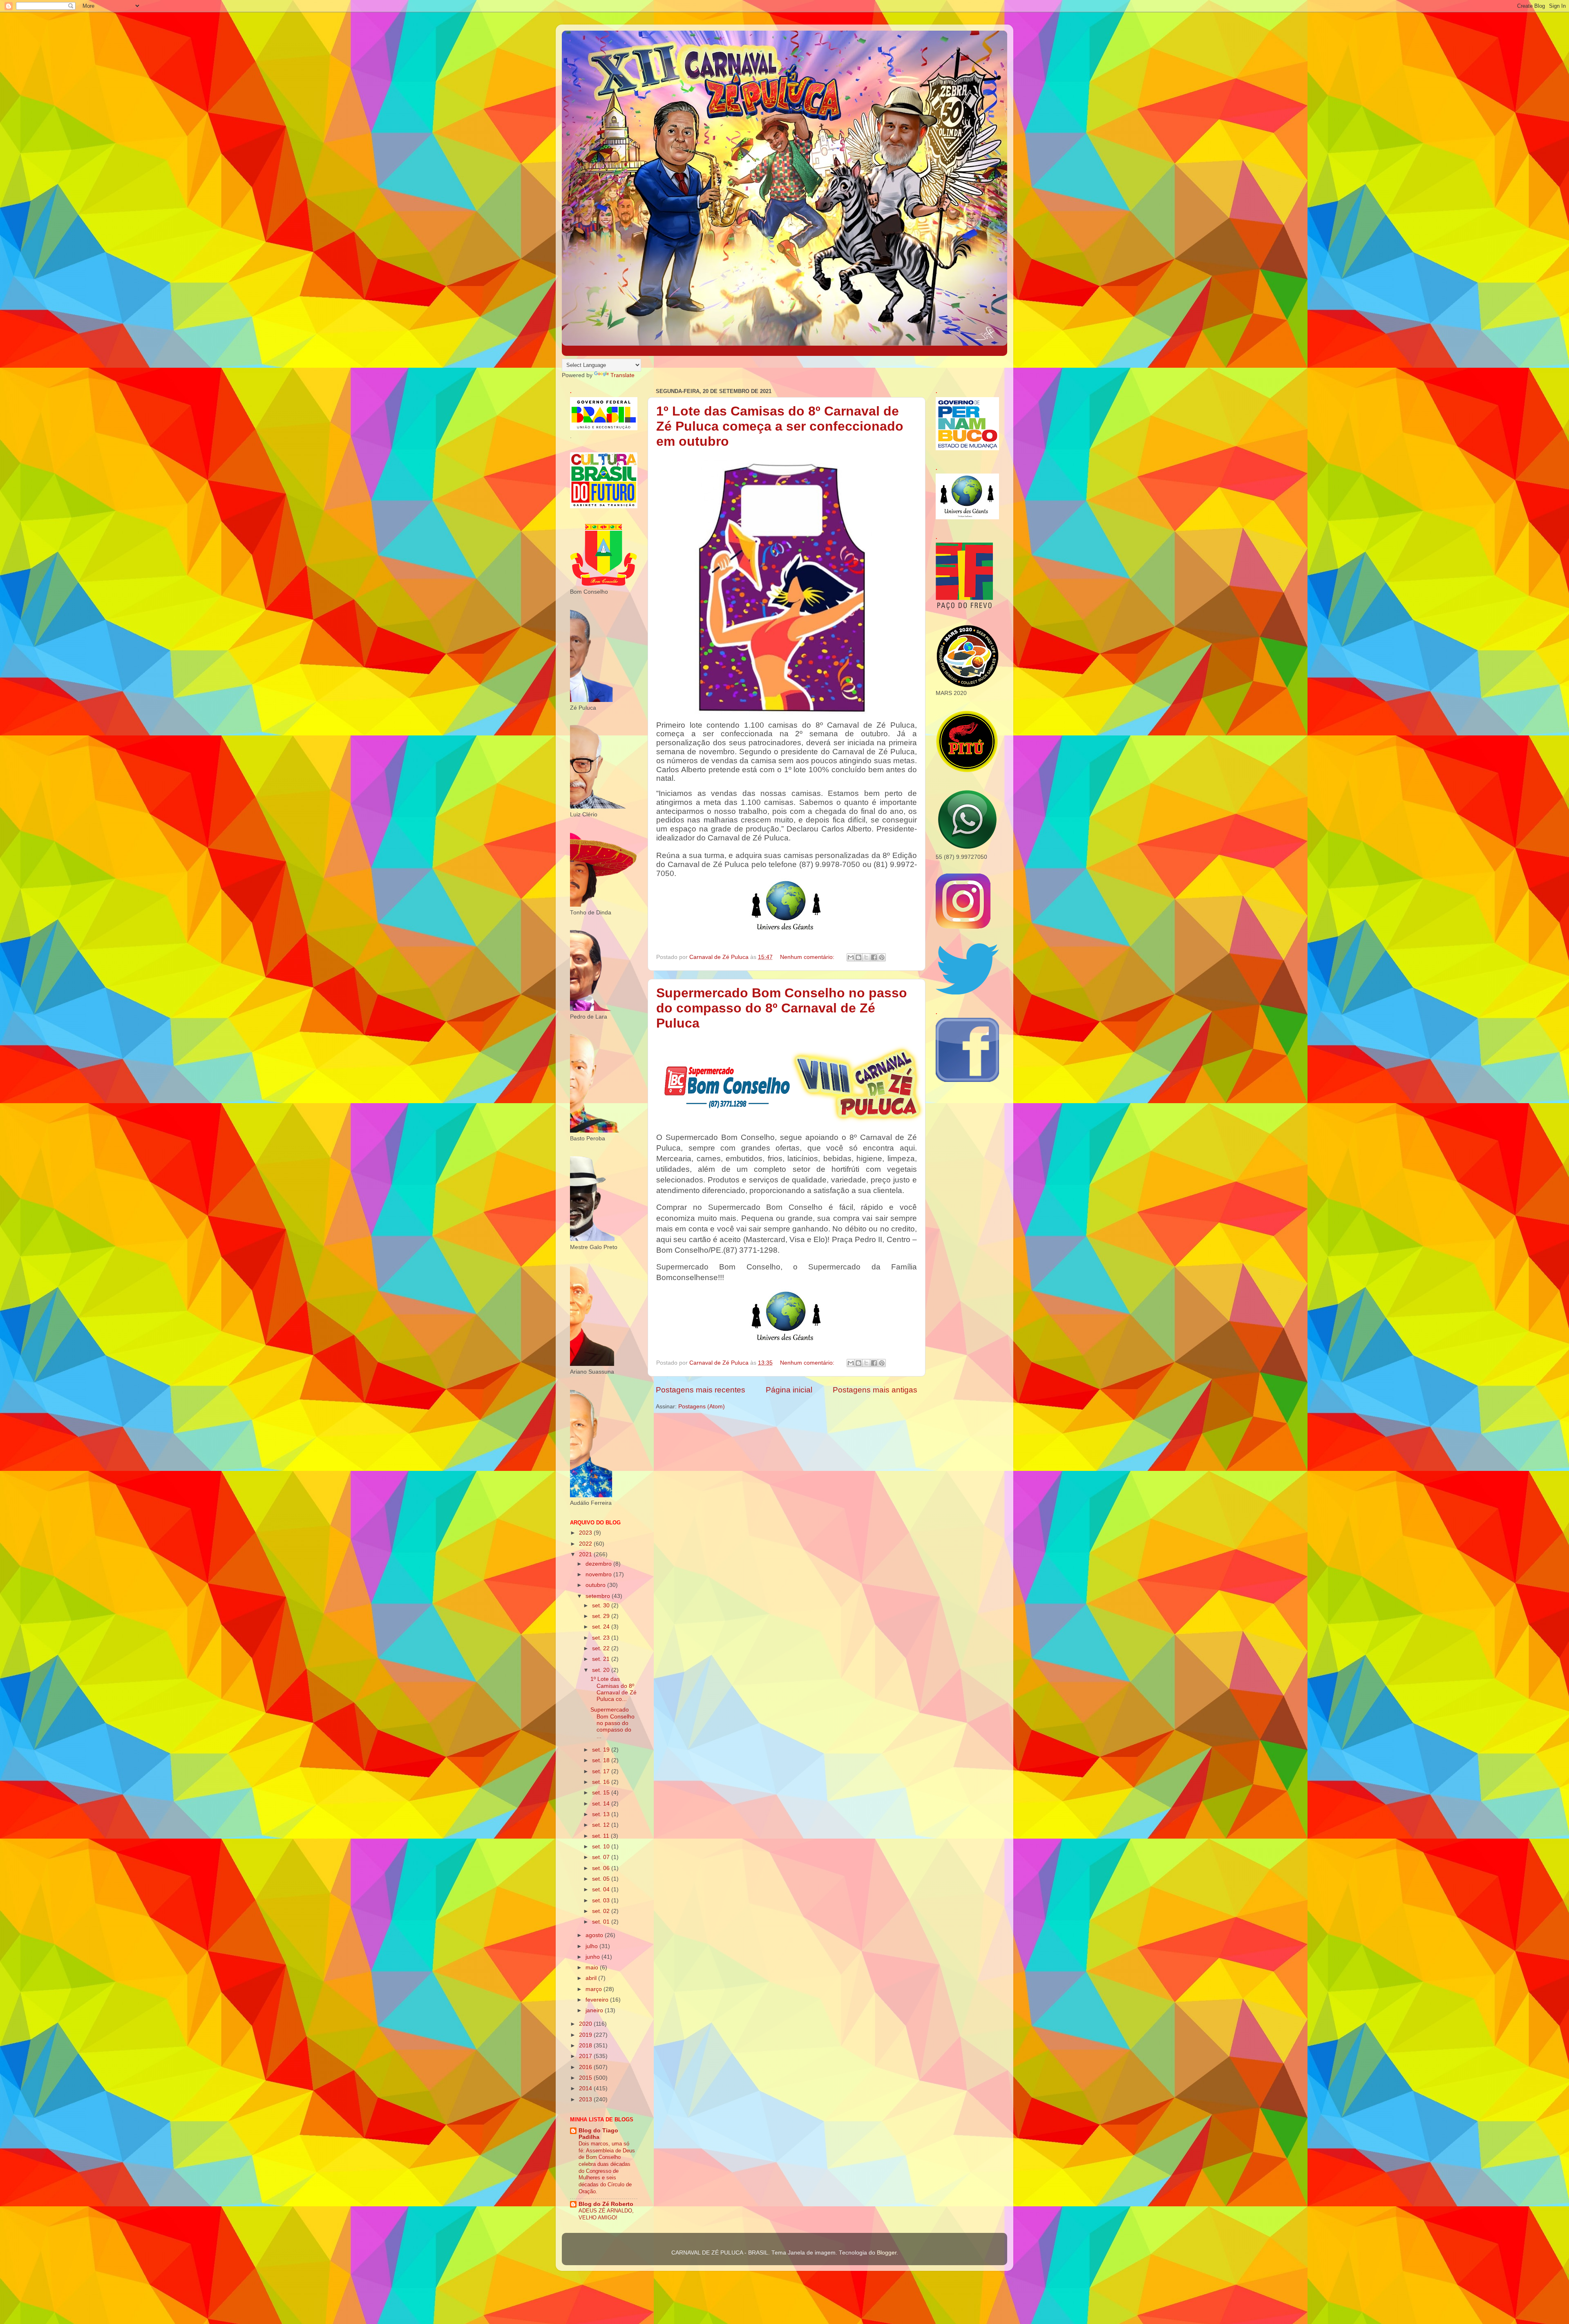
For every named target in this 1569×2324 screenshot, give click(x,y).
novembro (599, 1574)
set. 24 (602, 1627)
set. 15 (602, 1793)
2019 (586, 2035)
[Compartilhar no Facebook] (874, 957)
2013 (586, 2099)
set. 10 (602, 1847)
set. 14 (602, 1804)
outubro (596, 1585)
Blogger (887, 2253)
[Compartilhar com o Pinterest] (882, 957)
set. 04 (602, 1889)
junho (593, 1957)
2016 (586, 2067)
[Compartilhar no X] (866, 957)
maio (593, 1968)
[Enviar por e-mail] (851, 957)
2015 (586, 2078)
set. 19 (602, 1750)
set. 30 (602, 1606)
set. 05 (602, 1879)
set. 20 (602, 1670)
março (595, 1989)
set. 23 (602, 1638)
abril (592, 1978)
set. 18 (602, 1760)
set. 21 (602, 1659)
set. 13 (602, 1814)
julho (592, 1946)
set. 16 (602, 1782)
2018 (586, 2046)
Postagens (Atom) (702, 1407)
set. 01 (602, 1922)
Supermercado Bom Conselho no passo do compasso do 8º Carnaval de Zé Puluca (782, 1008)
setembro (599, 1596)
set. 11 (601, 1836)
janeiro (595, 2010)
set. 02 (602, 1911)
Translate (622, 375)
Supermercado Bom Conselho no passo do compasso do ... (612, 1723)
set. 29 (602, 1616)
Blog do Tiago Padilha (598, 2134)
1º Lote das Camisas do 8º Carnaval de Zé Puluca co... (614, 1689)
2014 (586, 2088)
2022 (586, 1544)
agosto (595, 1935)
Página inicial (789, 1390)
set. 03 (602, 1901)
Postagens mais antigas (875, 1390)
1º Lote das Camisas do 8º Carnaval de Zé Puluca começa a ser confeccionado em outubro (780, 426)
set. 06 (602, 1868)
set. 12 (602, 1825)
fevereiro (598, 2000)
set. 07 (602, 1857)
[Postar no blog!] (858, 957)
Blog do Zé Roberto (606, 2204)
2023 (586, 1533)
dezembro (599, 1564)
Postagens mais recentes (701, 1390)
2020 (586, 2024)
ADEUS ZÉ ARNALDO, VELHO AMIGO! (606, 2214)
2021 (586, 1554)
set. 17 (602, 1771)
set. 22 (602, 1648)
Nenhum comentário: (808, 957)
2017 (586, 2056)
